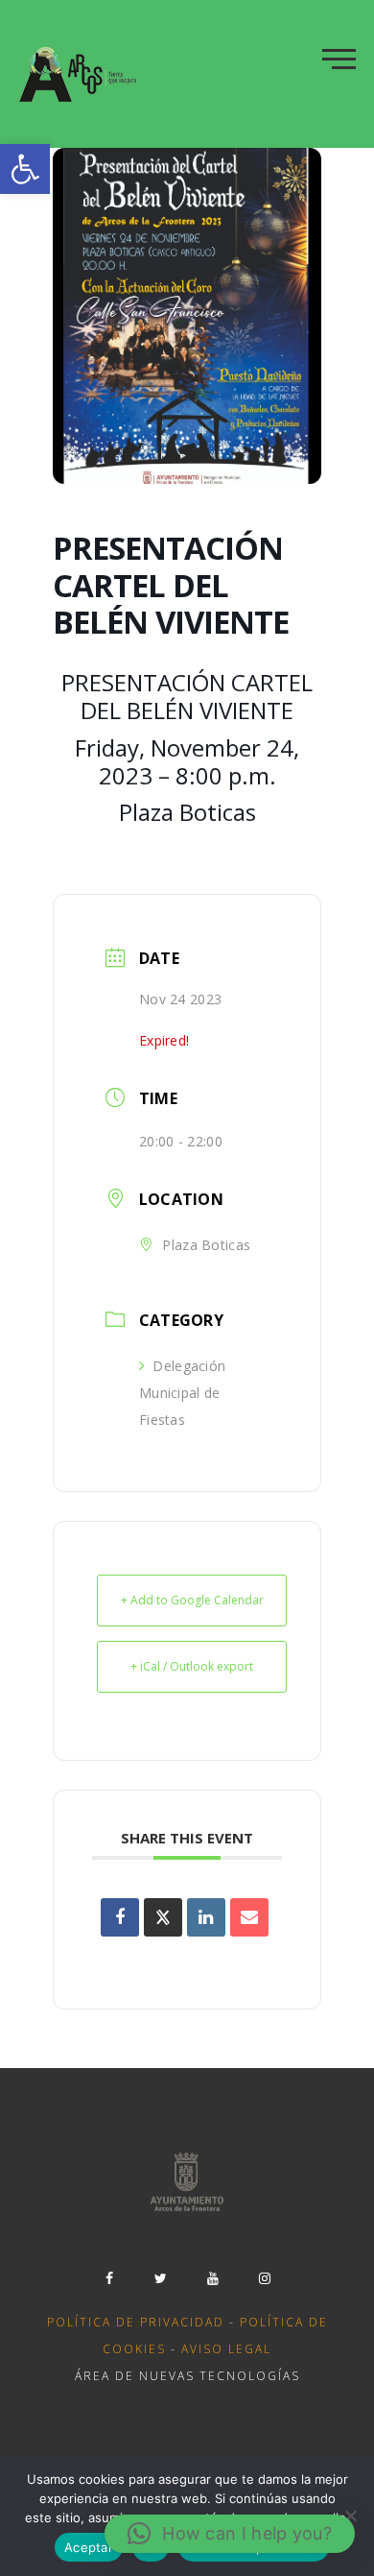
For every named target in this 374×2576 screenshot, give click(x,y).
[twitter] (161, 2278)
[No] (350, 2516)
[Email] (249, 1917)
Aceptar (89, 2547)
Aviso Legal (226, 2349)
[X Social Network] (163, 1917)
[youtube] (213, 2278)
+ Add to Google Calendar (192, 1600)
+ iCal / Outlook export (192, 1666)
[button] (25, 169)
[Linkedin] (206, 1917)
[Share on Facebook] (120, 1917)
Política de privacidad (136, 2322)
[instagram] (265, 2278)
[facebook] (109, 2278)
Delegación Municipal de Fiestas (182, 1393)
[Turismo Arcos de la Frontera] (80, 74)
